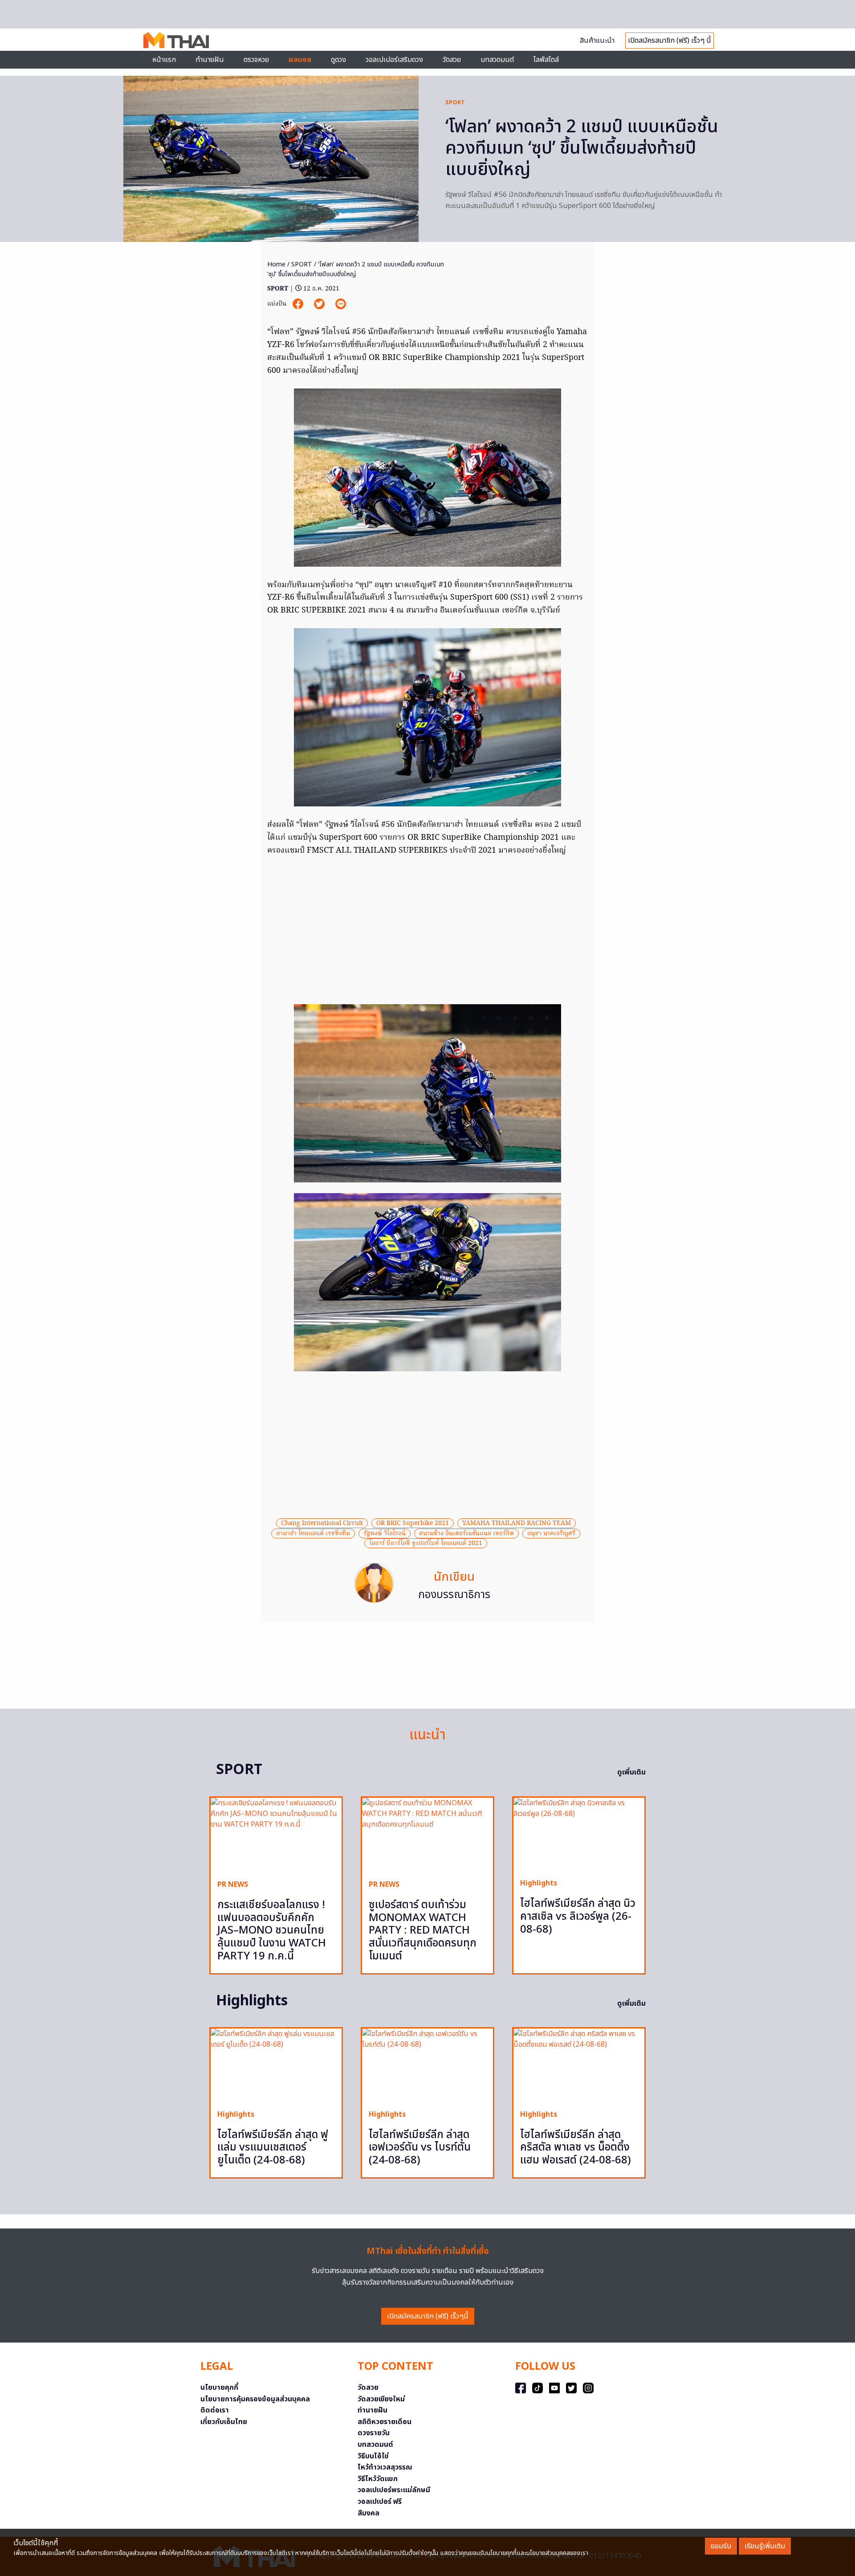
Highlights (539, 1883)
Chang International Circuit (322, 1523)
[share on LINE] (341, 304)
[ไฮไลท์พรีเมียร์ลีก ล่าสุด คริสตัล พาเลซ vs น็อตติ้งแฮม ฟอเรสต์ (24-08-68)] (579, 2065)
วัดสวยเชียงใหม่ (381, 2399)
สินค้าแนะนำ (597, 41)
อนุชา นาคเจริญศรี (551, 1533)
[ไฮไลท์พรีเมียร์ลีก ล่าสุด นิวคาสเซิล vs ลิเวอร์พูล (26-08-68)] (579, 1834)
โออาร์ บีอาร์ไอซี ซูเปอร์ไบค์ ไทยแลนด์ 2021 (426, 1543)
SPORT (455, 102)
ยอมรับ (721, 2546)
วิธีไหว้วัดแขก (378, 2479)
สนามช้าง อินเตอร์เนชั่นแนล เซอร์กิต (466, 1533)
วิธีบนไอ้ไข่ (373, 2456)
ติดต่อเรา (215, 2410)
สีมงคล (368, 2513)
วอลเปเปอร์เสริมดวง (394, 60)
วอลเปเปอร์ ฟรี (380, 2502)
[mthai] (176, 40)
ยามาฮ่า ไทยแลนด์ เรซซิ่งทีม (313, 1533)
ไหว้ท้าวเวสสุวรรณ (385, 2467)
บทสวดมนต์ (497, 60)
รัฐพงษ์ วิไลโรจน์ (385, 1533)
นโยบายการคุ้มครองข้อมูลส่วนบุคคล (255, 2399)
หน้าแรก (164, 60)
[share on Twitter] (320, 304)
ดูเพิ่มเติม (631, 1772)
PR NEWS (233, 1885)
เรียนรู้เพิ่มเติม (765, 2546)
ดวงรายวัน (374, 2433)
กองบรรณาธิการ (454, 1595)
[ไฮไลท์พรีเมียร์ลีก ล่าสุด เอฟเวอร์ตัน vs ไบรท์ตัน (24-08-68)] (427, 2065)
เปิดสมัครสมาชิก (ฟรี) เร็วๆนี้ (428, 2316)
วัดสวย (452, 60)
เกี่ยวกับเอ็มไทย (224, 2422)
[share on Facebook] (299, 304)
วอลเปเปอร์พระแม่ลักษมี (394, 2490)
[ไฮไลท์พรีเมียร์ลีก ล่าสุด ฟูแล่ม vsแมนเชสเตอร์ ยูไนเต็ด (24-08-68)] (276, 2065)
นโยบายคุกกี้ (219, 2388)
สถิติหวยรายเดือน (385, 2422)
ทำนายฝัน (210, 60)
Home (276, 264)
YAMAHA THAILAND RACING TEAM (517, 1523)
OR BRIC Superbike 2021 (413, 1523)
